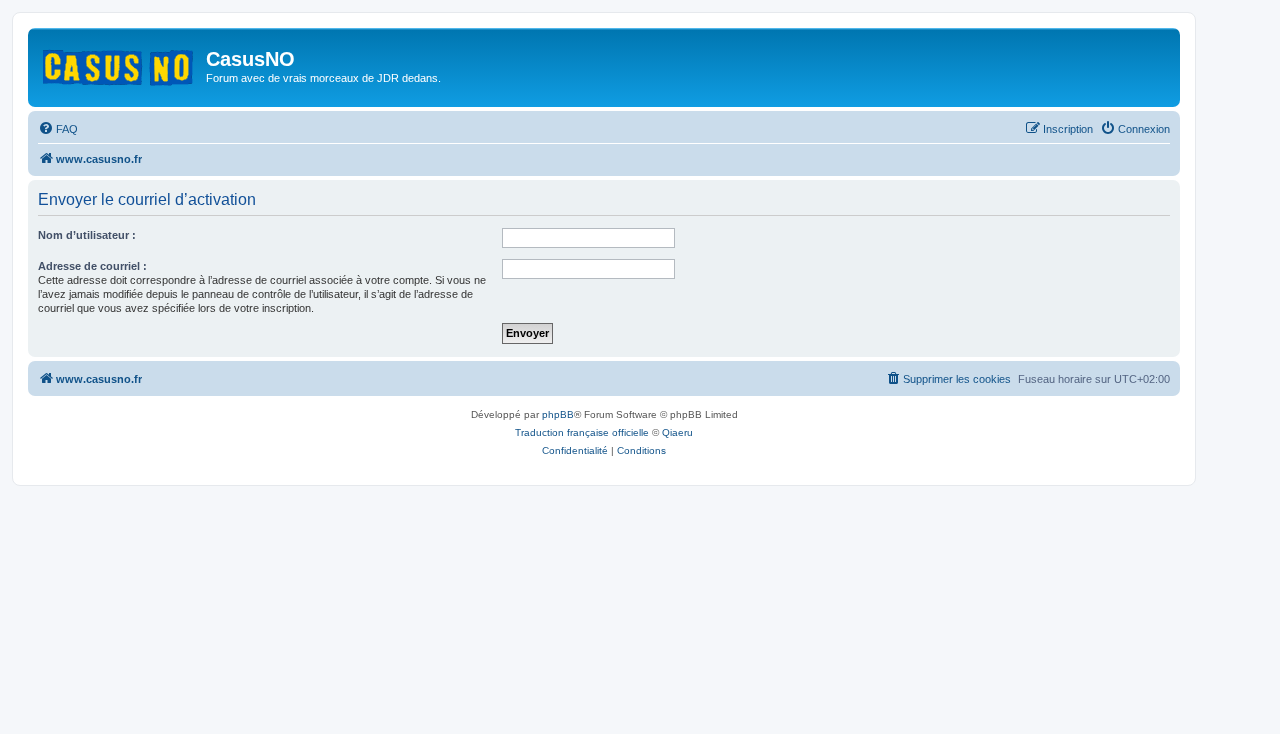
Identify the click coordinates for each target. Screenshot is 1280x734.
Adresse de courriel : (92, 266)
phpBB (558, 414)
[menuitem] (58, 129)
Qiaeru (677, 432)
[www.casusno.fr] (119, 64)
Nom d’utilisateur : (87, 235)
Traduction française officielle (582, 432)
